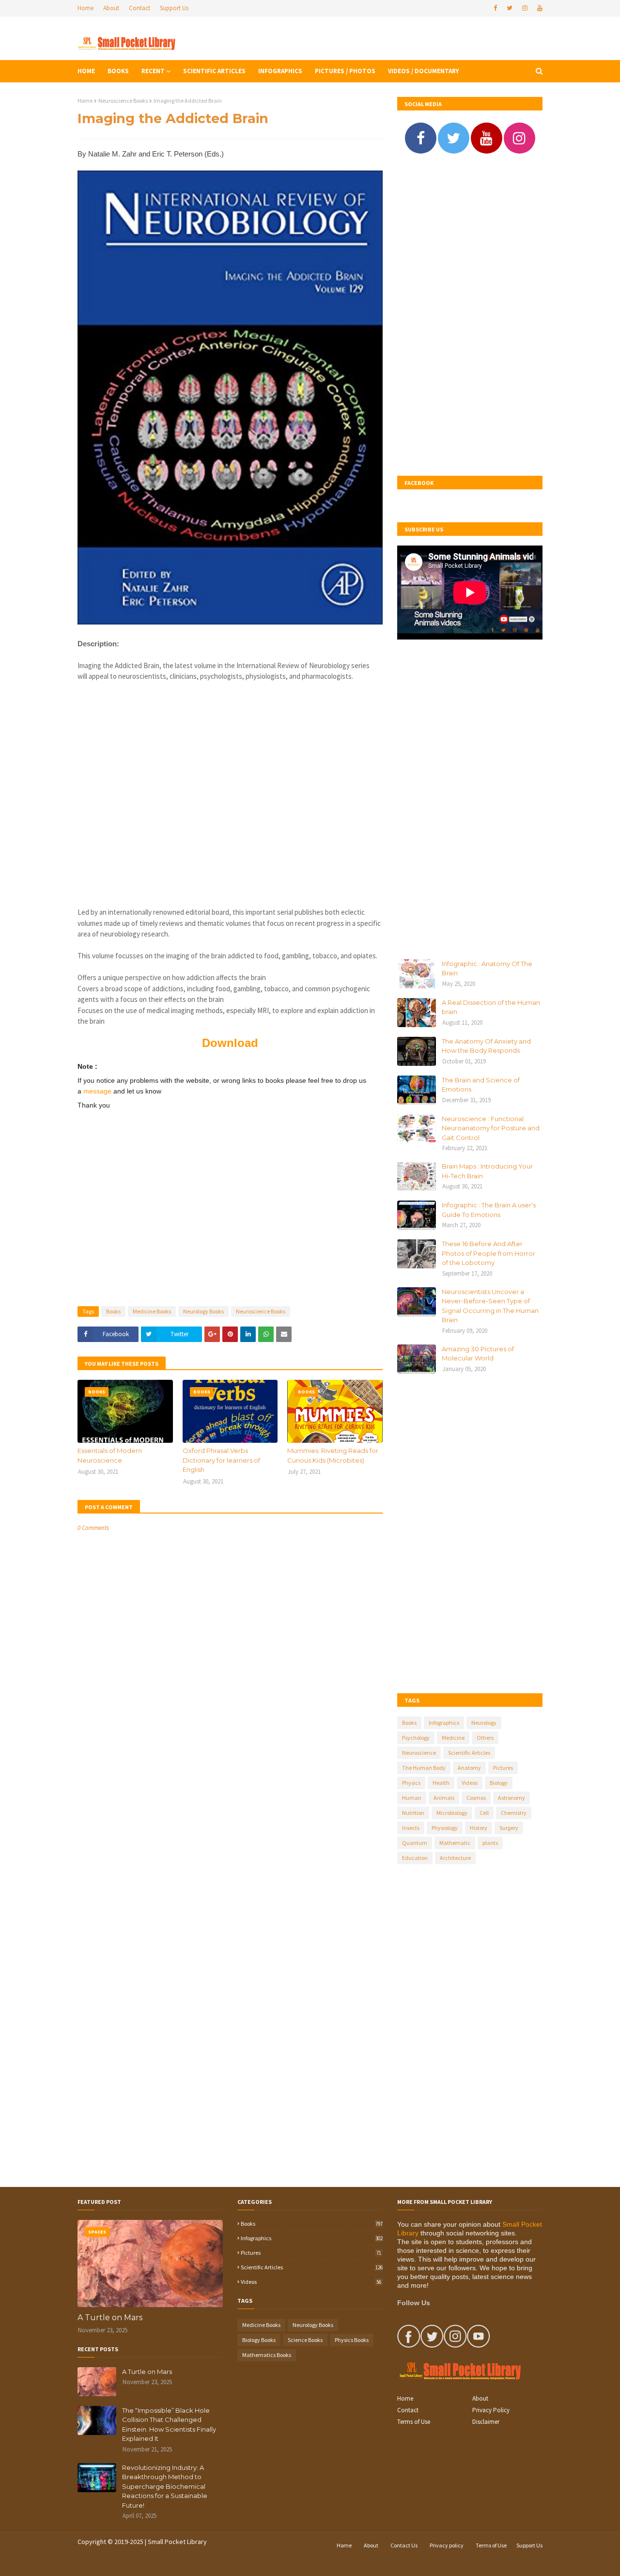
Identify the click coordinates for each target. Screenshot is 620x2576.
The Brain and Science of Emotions (481, 1085)
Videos (470, 1783)
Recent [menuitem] (153, 71)
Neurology (484, 1723)
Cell (484, 1813)
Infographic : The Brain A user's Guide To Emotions (489, 1210)
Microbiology (452, 1813)
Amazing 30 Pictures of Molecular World (478, 1354)
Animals (444, 1798)
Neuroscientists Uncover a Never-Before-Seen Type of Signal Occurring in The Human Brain (490, 1306)
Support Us (174, 8)
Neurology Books (203, 1311)
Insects (411, 1828)
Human (412, 1798)
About (111, 8)
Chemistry (514, 1813)
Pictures (503, 1768)
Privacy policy (447, 2545)
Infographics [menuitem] (280, 71)
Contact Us (404, 2545)
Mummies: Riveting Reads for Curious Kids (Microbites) (333, 1455)
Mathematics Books (267, 2355)
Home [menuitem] (86, 71)
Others (485, 1738)
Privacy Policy (491, 2410)
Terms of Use (414, 2422)
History (479, 1828)
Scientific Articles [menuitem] (214, 71)
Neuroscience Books (123, 101)
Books (113, 1311)
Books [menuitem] (118, 71)
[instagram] (525, 8)
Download (230, 1043)
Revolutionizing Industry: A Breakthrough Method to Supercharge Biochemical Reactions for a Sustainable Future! (165, 2486)
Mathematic (455, 1843)
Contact (139, 8)
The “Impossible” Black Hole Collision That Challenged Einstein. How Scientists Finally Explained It (169, 2425)
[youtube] (539, 8)
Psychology (416, 1738)
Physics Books (352, 2340)
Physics (411, 1783)
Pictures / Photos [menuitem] (345, 71)
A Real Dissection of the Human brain (491, 1007)
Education (415, 1858)
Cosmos (476, 1798)
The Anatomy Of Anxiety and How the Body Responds (486, 1046)
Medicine (453, 1738)
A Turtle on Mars (110, 2318)
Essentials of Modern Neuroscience (110, 1455)
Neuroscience (419, 1753)
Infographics (444, 1723)
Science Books (305, 2340)
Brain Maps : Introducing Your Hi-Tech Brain (487, 1171)
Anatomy (469, 1768)
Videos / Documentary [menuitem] (423, 71)
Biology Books (259, 2340)
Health (441, 1783)
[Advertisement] (230, 789)
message (98, 1091)
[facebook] (495, 8)
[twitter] (510, 8)
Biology (499, 1783)
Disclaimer (486, 2422)
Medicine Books (152, 1311)
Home (85, 8)
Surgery (509, 1828)
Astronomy (511, 1798)
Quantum (415, 1843)
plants (490, 1843)
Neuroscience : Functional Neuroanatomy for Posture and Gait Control (491, 1128)
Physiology (445, 1828)
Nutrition (413, 1813)
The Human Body (424, 1768)
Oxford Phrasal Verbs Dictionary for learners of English (221, 1460)
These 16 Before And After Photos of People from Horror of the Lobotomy (488, 1253)
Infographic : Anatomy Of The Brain (487, 968)
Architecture (455, 1858)
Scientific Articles (469, 1753)
